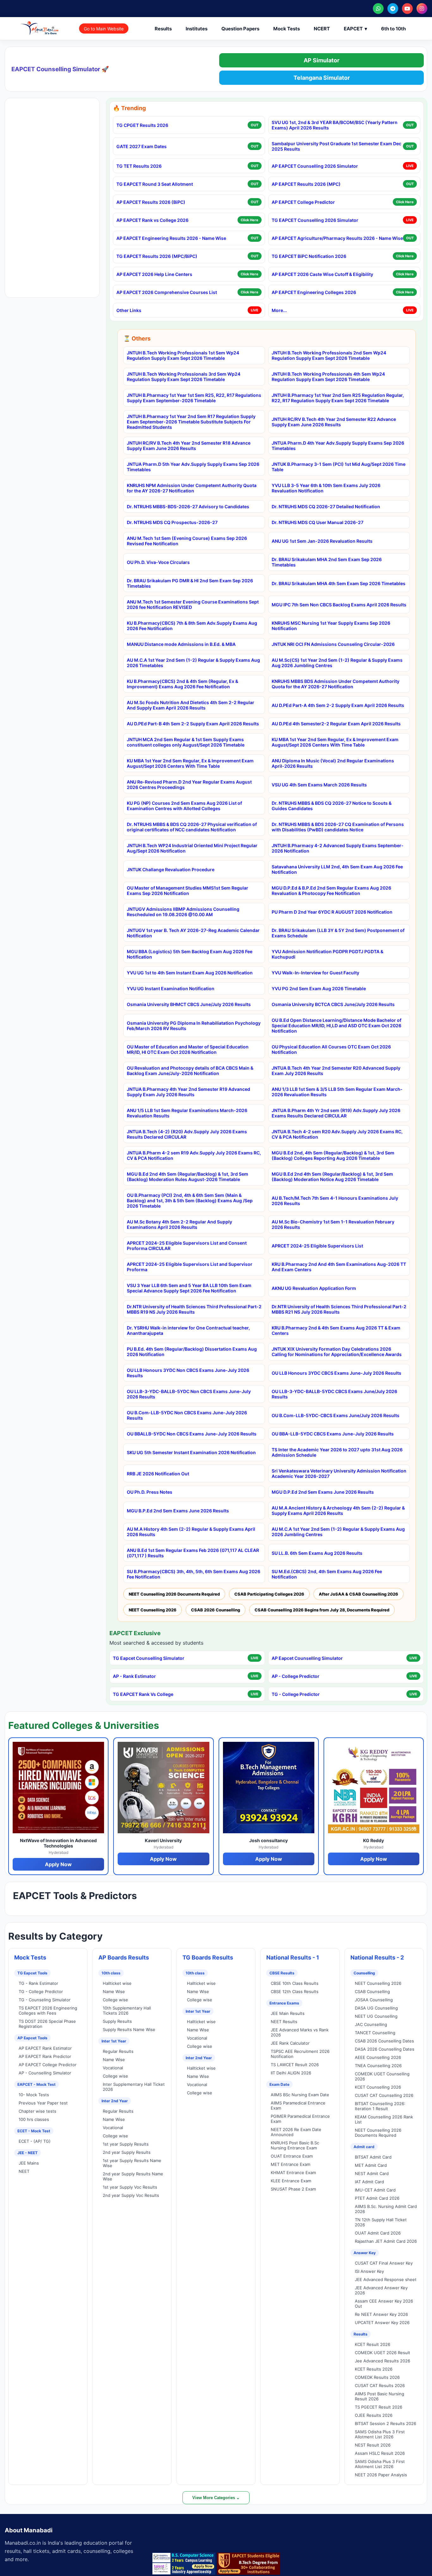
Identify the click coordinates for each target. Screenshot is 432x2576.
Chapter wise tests (37, 2111)
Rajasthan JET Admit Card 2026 (386, 2241)
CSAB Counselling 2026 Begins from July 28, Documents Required (322, 1610)
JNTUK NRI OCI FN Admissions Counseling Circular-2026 (333, 644)
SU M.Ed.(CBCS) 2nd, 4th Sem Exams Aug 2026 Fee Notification (327, 1574)
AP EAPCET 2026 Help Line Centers (154, 274)
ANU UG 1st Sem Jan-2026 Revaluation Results (322, 541)
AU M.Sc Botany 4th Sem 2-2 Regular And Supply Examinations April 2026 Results (179, 1224)
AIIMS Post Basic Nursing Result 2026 (380, 2396)
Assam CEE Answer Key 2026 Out (384, 2304)
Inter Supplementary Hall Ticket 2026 (134, 2087)
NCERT (322, 29)
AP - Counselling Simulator (45, 2073)
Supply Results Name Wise (129, 2029)
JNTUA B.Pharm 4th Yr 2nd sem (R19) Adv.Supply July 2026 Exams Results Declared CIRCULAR (336, 1113)
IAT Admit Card (369, 2182)
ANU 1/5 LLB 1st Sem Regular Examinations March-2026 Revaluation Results (187, 1113)
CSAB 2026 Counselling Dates (384, 2041)
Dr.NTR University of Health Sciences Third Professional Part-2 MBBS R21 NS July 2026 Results (339, 1309)
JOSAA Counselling (374, 2000)
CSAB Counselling (372, 1991)
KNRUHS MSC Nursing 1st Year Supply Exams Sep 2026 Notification (331, 626)
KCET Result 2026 (373, 2344)
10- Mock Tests (34, 2095)
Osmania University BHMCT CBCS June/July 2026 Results (189, 1004)
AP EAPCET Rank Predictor (45, 2056)
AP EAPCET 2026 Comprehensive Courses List (167, 292)
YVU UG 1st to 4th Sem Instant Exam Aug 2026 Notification (190, 973)
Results (163, 29)
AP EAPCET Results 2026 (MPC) (306, 184)
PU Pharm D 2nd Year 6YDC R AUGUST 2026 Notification (332, 912)
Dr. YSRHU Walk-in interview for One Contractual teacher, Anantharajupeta (188, 1330)
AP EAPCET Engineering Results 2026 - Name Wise (171, 238)
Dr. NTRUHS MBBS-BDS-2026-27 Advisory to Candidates (188, 506)
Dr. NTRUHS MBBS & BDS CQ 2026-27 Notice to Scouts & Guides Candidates (332, 806)
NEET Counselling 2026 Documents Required (174, 1594)
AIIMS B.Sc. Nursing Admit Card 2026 (386, 2209)
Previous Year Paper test (43, 2103)
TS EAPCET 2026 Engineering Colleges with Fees (48, 2010)
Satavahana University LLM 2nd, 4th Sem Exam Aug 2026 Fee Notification (337, 869)
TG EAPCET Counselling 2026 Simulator (315, 220)
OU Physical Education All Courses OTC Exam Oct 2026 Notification (331, 1049)
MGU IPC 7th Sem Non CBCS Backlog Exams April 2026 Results (339, 605)
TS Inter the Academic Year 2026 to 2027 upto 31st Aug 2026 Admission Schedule (337, 1452)
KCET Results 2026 (374, 2369)
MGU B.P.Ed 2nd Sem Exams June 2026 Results (178, 1511)
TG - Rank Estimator (38, 1983)
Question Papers (240, 29)
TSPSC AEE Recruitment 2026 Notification (300, 2054)
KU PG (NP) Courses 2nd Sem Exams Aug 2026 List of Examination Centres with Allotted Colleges (184, 806)
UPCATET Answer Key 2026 (382, 2323)
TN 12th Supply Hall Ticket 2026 (381, 2222)
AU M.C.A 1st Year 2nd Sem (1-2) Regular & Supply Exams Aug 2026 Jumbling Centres (338, 1532)
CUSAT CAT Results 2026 (380, 2385)
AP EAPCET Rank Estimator (45, 2048)
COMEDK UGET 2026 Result (383, 2353)
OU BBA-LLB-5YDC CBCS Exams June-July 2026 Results (333, 1434)
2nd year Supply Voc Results (131, 2195)
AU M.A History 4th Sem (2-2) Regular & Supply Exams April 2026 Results (191, 1532)
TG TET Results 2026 (139, 166)
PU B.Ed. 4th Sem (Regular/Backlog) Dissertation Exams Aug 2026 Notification (192, 1352)
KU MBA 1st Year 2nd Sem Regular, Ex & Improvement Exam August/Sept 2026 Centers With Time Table (335, 742)
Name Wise (114, 1991)
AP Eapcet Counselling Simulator (307, 1658)
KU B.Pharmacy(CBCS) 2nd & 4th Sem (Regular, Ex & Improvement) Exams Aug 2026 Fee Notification (182, 684)
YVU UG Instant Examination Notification (171, 988)
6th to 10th (393, 29)
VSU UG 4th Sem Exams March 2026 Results (319, 785)
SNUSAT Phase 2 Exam (293, 2189)
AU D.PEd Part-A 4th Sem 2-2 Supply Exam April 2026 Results (338, 705)
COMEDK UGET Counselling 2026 (382, 2076)
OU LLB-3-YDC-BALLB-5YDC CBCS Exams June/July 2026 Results (334, 1394)
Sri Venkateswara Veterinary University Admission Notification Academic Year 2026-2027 (339, 1473)
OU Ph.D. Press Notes (150, 1492)
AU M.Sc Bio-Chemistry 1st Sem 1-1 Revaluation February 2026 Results (333, 1224)
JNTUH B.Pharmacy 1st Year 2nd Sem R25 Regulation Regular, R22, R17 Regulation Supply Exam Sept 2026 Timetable (338, 398)
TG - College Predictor (296, 1694)
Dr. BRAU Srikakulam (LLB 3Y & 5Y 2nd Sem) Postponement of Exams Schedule (338, 933)
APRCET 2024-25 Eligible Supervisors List (317, 1246)
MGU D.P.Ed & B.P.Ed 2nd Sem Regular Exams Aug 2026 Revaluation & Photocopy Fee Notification (331, 891)
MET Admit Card (371, 2165)
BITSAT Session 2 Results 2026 (386, 2423)
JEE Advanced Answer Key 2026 (381, 2290)
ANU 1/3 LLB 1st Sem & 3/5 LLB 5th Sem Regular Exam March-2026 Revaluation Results (337, 1092)
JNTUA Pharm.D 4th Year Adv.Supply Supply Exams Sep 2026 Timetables (338, 446)
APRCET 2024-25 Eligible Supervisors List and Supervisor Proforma (190, 1267)
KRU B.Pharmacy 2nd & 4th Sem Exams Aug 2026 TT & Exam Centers (336, 1330)
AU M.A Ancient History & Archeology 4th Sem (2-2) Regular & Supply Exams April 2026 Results (338, 1510)
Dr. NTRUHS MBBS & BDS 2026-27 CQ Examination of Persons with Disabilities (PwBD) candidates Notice (338, 827)
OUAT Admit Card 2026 (378, 2233)
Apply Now (58, 1864)
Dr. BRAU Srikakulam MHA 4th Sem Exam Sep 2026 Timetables (339, 583)
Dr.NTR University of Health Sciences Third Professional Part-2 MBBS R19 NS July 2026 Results (194, 1309)
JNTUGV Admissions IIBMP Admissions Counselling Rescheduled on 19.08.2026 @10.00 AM (183, 912)
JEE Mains (29, 2163)
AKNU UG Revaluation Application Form (314, 1288)
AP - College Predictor (296, 1676)
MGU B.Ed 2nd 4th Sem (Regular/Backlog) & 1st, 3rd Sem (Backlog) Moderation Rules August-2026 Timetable (188, 1177)
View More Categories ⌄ (216, 2498)
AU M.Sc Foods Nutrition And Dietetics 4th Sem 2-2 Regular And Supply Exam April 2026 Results (191, 705)
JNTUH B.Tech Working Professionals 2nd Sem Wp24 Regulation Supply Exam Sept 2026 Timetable (329, 355)
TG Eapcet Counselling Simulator (149, 1658)
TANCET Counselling (375, 2033)
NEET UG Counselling (376, 2016)
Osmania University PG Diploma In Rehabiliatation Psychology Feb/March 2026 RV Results (194, 1026)
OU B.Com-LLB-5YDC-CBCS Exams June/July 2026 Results (336, 1415)
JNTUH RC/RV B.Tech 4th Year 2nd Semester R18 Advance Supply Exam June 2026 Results (189, 446)
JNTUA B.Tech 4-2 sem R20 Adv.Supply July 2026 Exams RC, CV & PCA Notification (337, 1134)
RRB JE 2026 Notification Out (158, 1474)
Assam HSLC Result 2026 (380, 2453)
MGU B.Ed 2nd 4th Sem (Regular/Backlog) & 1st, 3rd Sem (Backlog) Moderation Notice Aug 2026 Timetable (332, 1177)
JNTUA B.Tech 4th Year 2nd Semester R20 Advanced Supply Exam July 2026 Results (336, 1071)
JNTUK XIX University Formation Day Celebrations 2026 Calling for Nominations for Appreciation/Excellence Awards (337, 1352)
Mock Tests (287, 29)
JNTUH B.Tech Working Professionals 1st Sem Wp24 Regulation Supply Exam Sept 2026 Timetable (183, 355)
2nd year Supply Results (127, 2152)
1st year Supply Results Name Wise (132, 2163)
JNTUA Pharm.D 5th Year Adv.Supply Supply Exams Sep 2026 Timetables (193, 467)
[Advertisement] (52, 198)
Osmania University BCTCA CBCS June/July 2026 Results (333, 1004)
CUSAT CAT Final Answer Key (384, 2263)
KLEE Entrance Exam (291, 2181)
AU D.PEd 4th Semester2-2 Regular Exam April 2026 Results (336, 724)
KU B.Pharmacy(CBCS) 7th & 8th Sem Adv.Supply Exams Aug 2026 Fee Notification (192, 626)
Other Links (129, 310)
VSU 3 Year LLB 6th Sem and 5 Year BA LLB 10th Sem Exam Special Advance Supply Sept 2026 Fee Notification (189, 1288)
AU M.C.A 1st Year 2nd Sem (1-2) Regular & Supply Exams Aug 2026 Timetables (193, 663)
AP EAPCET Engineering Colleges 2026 (314, 292)
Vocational (113, 2068)
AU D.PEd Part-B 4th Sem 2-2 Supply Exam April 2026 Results (193, 724)
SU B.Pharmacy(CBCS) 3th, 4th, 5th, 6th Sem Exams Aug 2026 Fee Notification (194, 1574)
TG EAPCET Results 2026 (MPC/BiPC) (157, 256)
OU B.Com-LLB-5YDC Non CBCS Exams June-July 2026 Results (187, 1415)
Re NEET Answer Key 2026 (381, 2314)
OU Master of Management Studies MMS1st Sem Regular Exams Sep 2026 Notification (188, 891)
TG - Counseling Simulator (45, 2000)
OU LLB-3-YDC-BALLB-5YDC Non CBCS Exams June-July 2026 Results (189, 1394)
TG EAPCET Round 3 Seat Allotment (155, 184)
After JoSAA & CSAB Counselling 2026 (358, 1594)
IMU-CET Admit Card (375, 2190)
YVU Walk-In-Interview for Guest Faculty (315, 973)
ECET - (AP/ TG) (35, 2141)
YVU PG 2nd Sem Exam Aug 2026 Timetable (319, 988)
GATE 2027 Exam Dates (142, 146)
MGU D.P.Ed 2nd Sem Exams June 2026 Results (323, 1492)
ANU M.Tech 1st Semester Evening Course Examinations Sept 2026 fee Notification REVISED (193, 604)
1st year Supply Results (126, 2144)
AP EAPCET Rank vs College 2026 (152, 220)
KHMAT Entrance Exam (293, 2173)
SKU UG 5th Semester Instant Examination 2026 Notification (191, 1452)
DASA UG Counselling (376, 2008)
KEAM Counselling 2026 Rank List (384, 2119)
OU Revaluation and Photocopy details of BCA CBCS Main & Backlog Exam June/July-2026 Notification (190, 1071)
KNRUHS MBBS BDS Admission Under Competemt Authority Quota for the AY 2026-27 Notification (336, 684)
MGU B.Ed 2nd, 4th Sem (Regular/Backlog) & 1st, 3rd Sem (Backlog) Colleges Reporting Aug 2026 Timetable (333, 1155)
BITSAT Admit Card (373, 2157)
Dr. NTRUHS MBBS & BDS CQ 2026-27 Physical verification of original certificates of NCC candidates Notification (192, 827)
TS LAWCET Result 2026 (295, 2065)
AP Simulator (321, 60)
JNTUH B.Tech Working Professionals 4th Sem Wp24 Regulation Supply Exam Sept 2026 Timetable (328, 377)
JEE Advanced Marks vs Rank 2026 (300, 2032)
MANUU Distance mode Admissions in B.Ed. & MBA (181, 644)
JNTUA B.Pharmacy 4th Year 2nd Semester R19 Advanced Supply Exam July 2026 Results (188, 1092)
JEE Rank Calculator (290, 2043)
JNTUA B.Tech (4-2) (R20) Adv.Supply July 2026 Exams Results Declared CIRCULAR (187, 1134)
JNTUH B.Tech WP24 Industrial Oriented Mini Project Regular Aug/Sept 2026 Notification (192, 848)
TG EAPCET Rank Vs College (143, 1694)
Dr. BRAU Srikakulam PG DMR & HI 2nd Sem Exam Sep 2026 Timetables (190, 583)
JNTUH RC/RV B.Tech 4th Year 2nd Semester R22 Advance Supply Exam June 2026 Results (334, 422)
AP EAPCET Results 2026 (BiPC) (151, 202)
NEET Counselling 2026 (153, 1610)
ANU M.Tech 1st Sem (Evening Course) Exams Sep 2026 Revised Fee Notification (187, 541)
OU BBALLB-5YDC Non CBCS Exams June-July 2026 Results (192, 1434)
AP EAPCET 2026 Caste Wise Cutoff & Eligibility (322, 274)
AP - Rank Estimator (134, 1676)
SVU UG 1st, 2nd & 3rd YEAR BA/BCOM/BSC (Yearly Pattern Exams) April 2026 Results (335, 125)
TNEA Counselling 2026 (378, 2066)
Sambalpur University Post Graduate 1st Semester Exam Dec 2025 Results (336, 146)
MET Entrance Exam (290, 2164)
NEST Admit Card (372, 2173)
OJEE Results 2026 (374, 2415)
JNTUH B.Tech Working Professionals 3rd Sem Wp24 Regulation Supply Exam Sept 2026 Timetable (184, 377)
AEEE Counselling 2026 (378, 2057)
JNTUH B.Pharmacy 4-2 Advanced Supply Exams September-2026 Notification (338, 848)
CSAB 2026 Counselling (216, 1610)
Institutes (197, 29)
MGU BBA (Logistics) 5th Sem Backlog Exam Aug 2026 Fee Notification (190, 954)
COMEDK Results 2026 (377, 2377)
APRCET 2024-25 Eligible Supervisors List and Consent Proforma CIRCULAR (187, 1246)
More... (279, 310)
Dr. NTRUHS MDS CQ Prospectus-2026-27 (172, 522)
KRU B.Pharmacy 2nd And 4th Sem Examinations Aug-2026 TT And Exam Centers (339, 1267)
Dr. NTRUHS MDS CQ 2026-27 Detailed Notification (326, 506)
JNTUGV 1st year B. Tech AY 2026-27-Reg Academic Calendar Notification (193, 933)
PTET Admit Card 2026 (377, 2198)
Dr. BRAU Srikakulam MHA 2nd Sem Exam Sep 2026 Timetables (327, 562)
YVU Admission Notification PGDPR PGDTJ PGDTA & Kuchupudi (327, 954)
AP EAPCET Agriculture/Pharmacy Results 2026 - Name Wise (337, 238)
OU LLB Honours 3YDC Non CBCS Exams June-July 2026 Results (188, 1373)
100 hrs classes (34, 2119)
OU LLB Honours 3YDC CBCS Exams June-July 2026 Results (336, 1373)
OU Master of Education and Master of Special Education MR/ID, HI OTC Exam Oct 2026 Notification (188, 1049)
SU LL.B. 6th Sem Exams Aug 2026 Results (317, 1553)
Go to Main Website (104, 29)
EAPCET (355, 29)
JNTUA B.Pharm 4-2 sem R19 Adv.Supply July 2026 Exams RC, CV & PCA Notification (194, 1155)
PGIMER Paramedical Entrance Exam (300, 2119)
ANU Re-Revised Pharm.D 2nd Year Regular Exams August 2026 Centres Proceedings (189, 785)
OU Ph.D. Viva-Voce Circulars (158, 562)
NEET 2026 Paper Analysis (381, 2475)
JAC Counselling (371, 2024)
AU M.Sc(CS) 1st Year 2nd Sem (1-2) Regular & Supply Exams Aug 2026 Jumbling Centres (337, 663)
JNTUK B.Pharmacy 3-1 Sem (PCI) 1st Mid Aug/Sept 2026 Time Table (339, 467)
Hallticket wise (117, 1983)
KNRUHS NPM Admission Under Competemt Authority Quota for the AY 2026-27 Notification (192, 488)
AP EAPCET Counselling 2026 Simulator (315, 166)
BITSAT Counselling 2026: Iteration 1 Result (380, 2106)
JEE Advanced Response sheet (386, 2279)
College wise (115, 2000)
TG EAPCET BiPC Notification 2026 (309, 256)
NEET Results (284, 2022)
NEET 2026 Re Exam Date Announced (296, 2132)
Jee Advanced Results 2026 (383, 2361)
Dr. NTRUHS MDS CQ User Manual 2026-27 (318, 522)
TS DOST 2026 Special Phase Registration (47, 2024)
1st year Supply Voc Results (130, 2187)
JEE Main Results (288, 2013)
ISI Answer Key (369, 2271)
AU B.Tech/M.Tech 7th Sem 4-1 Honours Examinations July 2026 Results (335, 1201)
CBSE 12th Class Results (295, 1991)
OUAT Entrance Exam (292, 2156)
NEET (24, 2171)
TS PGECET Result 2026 (379, 2407)
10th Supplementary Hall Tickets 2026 (127, 2010)
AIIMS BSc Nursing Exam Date (300, 2095)
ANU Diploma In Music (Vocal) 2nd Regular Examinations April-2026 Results (333, 763)
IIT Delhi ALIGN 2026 (291, 2073)
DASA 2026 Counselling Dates (385, 2049)
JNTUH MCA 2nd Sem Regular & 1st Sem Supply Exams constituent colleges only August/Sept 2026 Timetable (186, 742)
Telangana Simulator (322, 78)
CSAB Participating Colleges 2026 (269, 1594)
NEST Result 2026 (373, 2445)
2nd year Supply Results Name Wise (133, 2176)
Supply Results (117, 2021)
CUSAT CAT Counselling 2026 (384, 2095)
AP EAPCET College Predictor (303, 202)
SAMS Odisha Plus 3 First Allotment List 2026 (380, 2434)
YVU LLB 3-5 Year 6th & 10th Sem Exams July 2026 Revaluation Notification (326, 488)
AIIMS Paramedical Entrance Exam (298, 2105)
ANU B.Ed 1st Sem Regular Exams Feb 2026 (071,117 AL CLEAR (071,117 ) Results (193, 1553)
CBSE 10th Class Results (295, 1983)
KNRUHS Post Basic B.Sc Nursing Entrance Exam (295, 2145)
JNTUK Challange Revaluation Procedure (171, 869)
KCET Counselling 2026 (378, 2087)
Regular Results (118, 2051)
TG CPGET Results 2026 (142, 125)
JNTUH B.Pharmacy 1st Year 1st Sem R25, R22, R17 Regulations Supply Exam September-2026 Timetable (194, 398)
